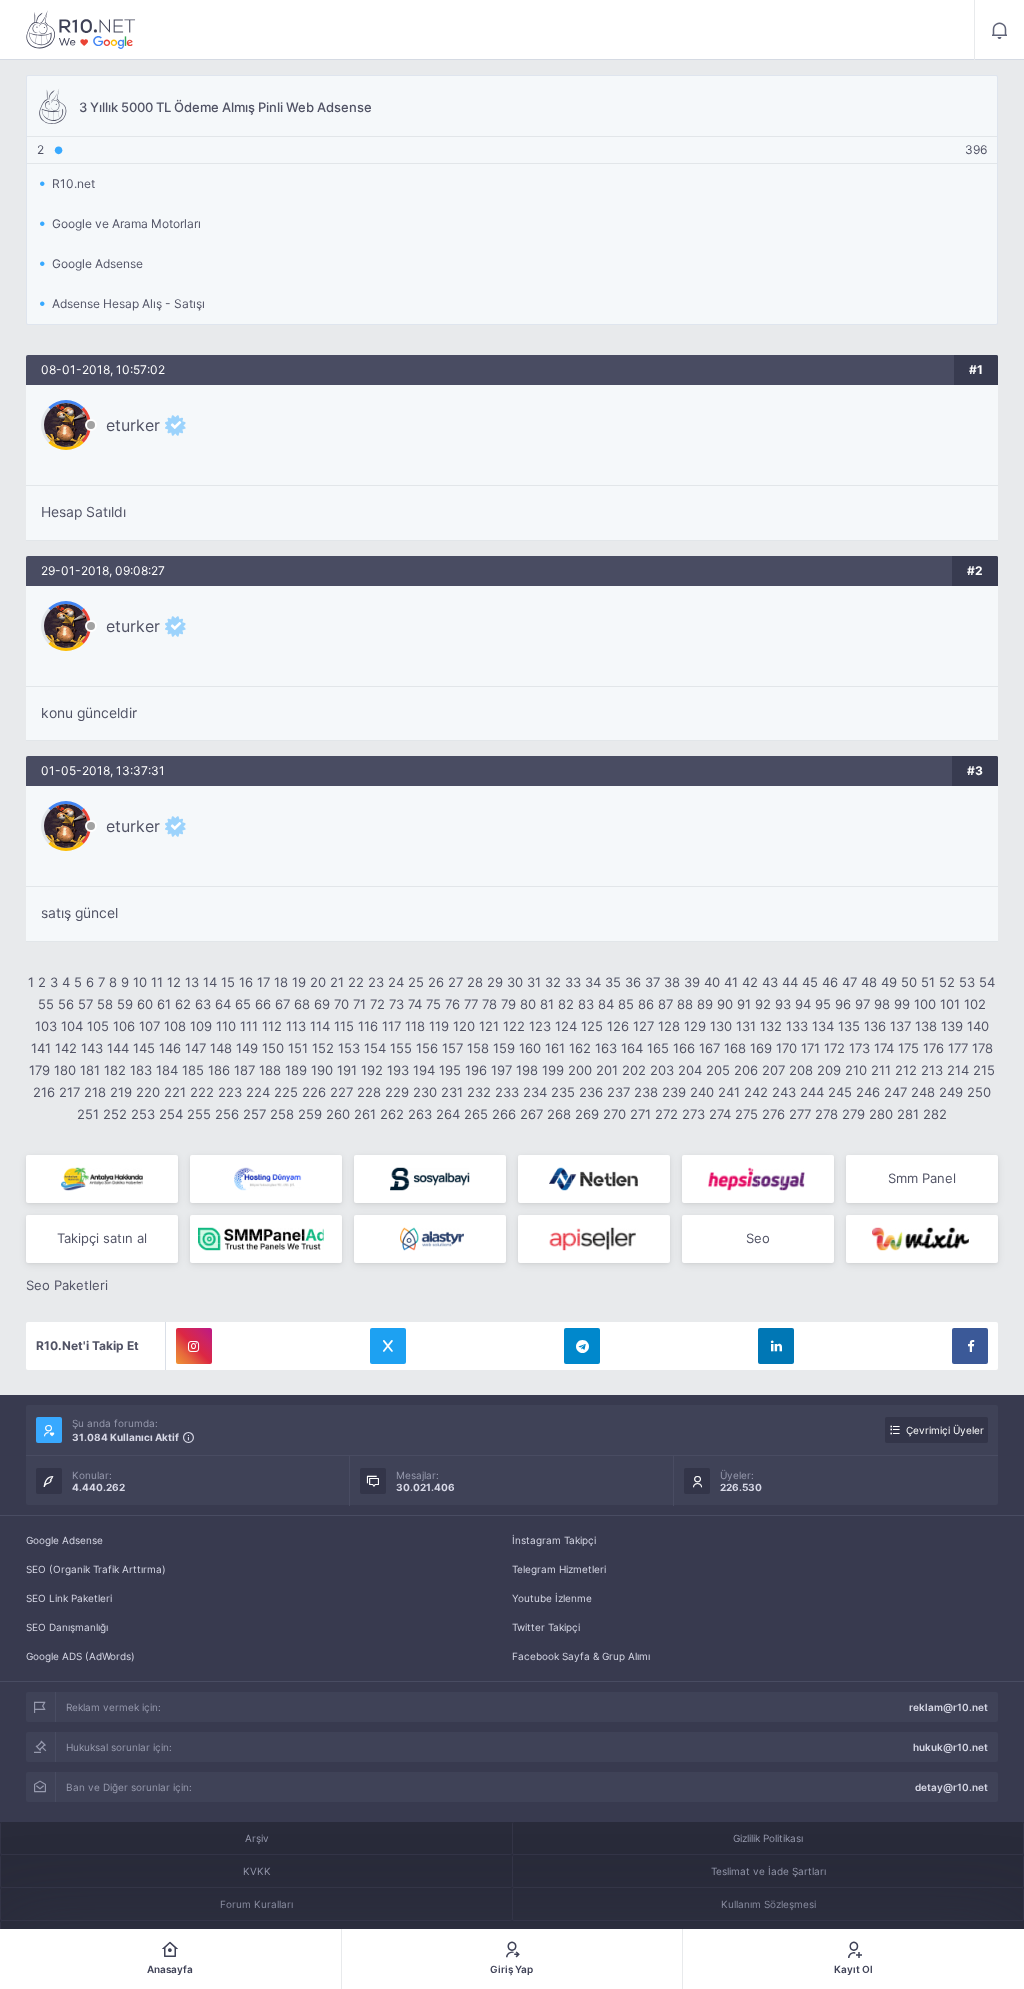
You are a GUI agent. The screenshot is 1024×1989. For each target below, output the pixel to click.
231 (452, 1092)
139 (952, 1026)
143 (92, 1048)
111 (249, 1026)
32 (553, 982)
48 (869, 982)
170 (786, 1048)
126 (618, 1026)
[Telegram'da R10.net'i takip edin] (582, 1346)
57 (85, 1004)
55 (46, 1004)
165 (658, 1048)
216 (44, 1092)
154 (375, 1048)
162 (580, 1048)
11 (157, 982)
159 (504, 1048)
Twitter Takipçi (546, 1627)
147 (195, 1048)
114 (320, 1026)
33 (573, 982)
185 (193, 1070)
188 (270, 1070)
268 (559, 1114)
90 (725, 1004)
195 (450, 1070)
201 (607, 1070)
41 (731, 982)
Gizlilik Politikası (768, 1838)
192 (372, 1070)
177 (958, 1048)
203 (662, 1070)
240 (702, 1092)
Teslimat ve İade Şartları (768, 1871)
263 (420, 1114)
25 (416, 982)
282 (935, 1114)
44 (790, 982)
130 (721, 1026)
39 (692, 982)
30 (515, 982)
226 (314, 1092)
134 (823, 1026)
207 (773, 1070)
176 (933, 1048)
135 (849, 1026)
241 (729, 1092)
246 (868, 1092)
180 (65, 1070)
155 (401, 1048)
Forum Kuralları (256, 1904)
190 (322, 1070)
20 (318, 982)
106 (124, 1026)
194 (424, 1070)
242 (756, 1092)
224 (258, 1092)
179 (39, 1070)
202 (634, 1070)
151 (298, 1048)
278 (826, 1114)
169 (761, 1048)
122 (514, 1026)
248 (923, 1092)
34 (593, 982)
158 (478, 1048)
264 (448, 1114)
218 (95, 1092)
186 (219, 1070)
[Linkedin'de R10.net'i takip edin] (776, 1346)
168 (735, 1048)
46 (830, 982)
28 (475, 982)
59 (125, 1004)
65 (243, 1004)
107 (149, 1026)
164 (632, 1048)
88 (685, 1004)
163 (606, 1048)
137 (900, 1026)
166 (684, 1048)
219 (121, 1092)
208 (801, 1070)
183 (141, 1070)
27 (455, 982)
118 (415, 1026)
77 (471, 1004)
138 (926, 1026)
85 (626, 1004)
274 (720, 1114)
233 (507, 1092)
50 (909, 982)
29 (495, 982)
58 (105, 1004)
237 (618, 1092)
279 (853, 1114)
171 (810, 1048)
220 (148, 1092)
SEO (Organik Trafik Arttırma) (96, 1569)
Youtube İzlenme (552, 1598)
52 (947, 982)
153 (349, 1048)
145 (144, 1048)
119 (439, 1026)
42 (750, 982)
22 (356, 982)
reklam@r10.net (948, 1707)
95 (823, 1004)
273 (693, 1114)
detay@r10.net (951, 1787)
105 (98, 1026)
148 (221, 1048)
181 (90, 1070)
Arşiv (257, 1838)
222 (202, 1092)
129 (695, 1026)
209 (829, 1070)
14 (210, 982)
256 (227, 1114)
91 (744, 1004)
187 (244, 1070)
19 (299, 982)
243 (784, 1092)
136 (875, 1026)
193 (398, 1070)
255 (199, 1114)
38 (672, 982)
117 (391, 1026)
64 (223, 1004)
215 (984, 1070)
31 (534, 982)
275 (746, 1114)
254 (171, 1114)
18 (281, 982)
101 (950, 1004)
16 (246, 982)
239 (674, 1092)
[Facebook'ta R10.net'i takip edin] (970, 1346)
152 (323, 1048)
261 (365, 1114)
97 (862, 1004)
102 (975, 1004)
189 (296, 1070)
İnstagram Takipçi (554, 1540)
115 (344, 1026)
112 (272, 1026)
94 (803, 1004)
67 (282, 1004)
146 (170, 1048)
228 (369, 1092)
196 (476, 1070)
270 (614, 1114)
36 (633, 982)
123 (540, 1026)
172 (834, 1048)
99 (902, 1004)
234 (535, 1092)
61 (164, 1004)
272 (666, 1114)
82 (566, 1004)
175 (908, 1048)
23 (376, 982)
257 (254, 1114)
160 (530, 1048)
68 (302, 1004)
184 (167, 1070)
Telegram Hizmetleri (559, 1569)
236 (591, 1092)
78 (489, 1004)
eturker (133, 425)
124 (566, 1026)
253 (143, 1114)
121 (489, 1026)
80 (528, 1004)
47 (849, 982)
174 (884, 1048)
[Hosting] (266, 1179)
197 (501, 1070)
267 (531, 1114)
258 (282, 1114)
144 (118, 1048)
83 (586, 1004)
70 (341, 1004)
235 (563, 1092)
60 (145, 1004)
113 (296, 1026)
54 (987, 982)
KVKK (257, 1871)
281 (908, 1114)
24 (396, 982)
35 (613, 982)
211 (881, 1070)
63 (203, 1004)
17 (263, 982)
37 (652, 982)
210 (856, 1070)
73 (396, 1004)
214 (958, 1070)
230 (425, 1092)
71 (359, 1004)
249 (951, 1092)
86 (646, 1004)
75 (433, 1004)
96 (843, 1004)
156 (427, 1048)
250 (979, 1092)
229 (397, 1092)
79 (508, 1004)
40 (712, 982)
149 (247, 1048)
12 (174, 982)
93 (783, 1004)
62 (183, 1004)
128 (669, 1026)
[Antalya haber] (102, 1179)
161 (555, 1048)
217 (69, 1092)
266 (504, 1114)
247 (895, 1092)
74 (415, 1004)
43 (770, 982)
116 (368, 1026)
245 (840, 1092)
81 (547, 1004)
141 (41, 1048)
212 (906, 1070)
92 (763, 1004)
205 (718, 1070)
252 (115, 1114)
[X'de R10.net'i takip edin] (388, 1346)
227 (341, 1092)
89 (705, 1004)
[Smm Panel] (430, 1179)
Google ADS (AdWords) (80, 1656)
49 (889, 982)
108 (175, 1026)
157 (452, 1048)
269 (587, 1114)
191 (347, 1070)
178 (982, 1048)
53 (967, 982)
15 (228, 982)
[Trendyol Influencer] (922, 1239)
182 (115, 1070)
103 (46, 1026)
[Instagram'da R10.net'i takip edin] (194, 1346)
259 (310, 1114)
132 (771, 1026)
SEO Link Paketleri (69, 1598)
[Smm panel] (266, 1239)
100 (925, 1004)
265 (476, 1114)
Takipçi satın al (102, 1238)
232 (479, 1092)
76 (452, 1004)
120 (464, 1026)
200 (580, 1070)
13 (192, 982)
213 (932, 1070)
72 (377, 1004)
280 (881, 1114)
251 (88, 1114)
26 (436, 982)
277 (800, 1114)
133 (797, 1026)
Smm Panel (922, 1178)
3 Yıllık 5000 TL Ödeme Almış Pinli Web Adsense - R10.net (81, 30)
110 (226, 1026)
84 (606, 1004)
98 (882, 1004)
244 (812, 1092)
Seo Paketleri (67, 1285)
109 (201, 1026)
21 (337, 982)
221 (175, 1092)
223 (230, 1092)
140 (978, 1026)
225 (286, 1092)
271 (640, 1114)
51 (928, 982)
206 (746, 1070)
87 (665, 1004)
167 (709, 1048)
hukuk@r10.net (950, 1747)
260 (338, 1114)
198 (527, 1070)
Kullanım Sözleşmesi (768, 1904)
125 (592, 1026)
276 (773, 1114)
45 (810, 982)
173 (859, 1048)
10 (140, 982)
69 (322, 1004)
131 (746, 1026)
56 (66, 1004)
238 (646, 1092)
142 (66, 1048)
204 (690, 1070)
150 (273, 1048)
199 (553, 1070)
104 (72, 1026)
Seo (758, 1238)
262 (392, 1114)
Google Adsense (64, 1540)
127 (643, 1026)
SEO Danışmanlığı (67, 1627)
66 (263, 1004)
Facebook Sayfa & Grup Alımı (581, 1656)
